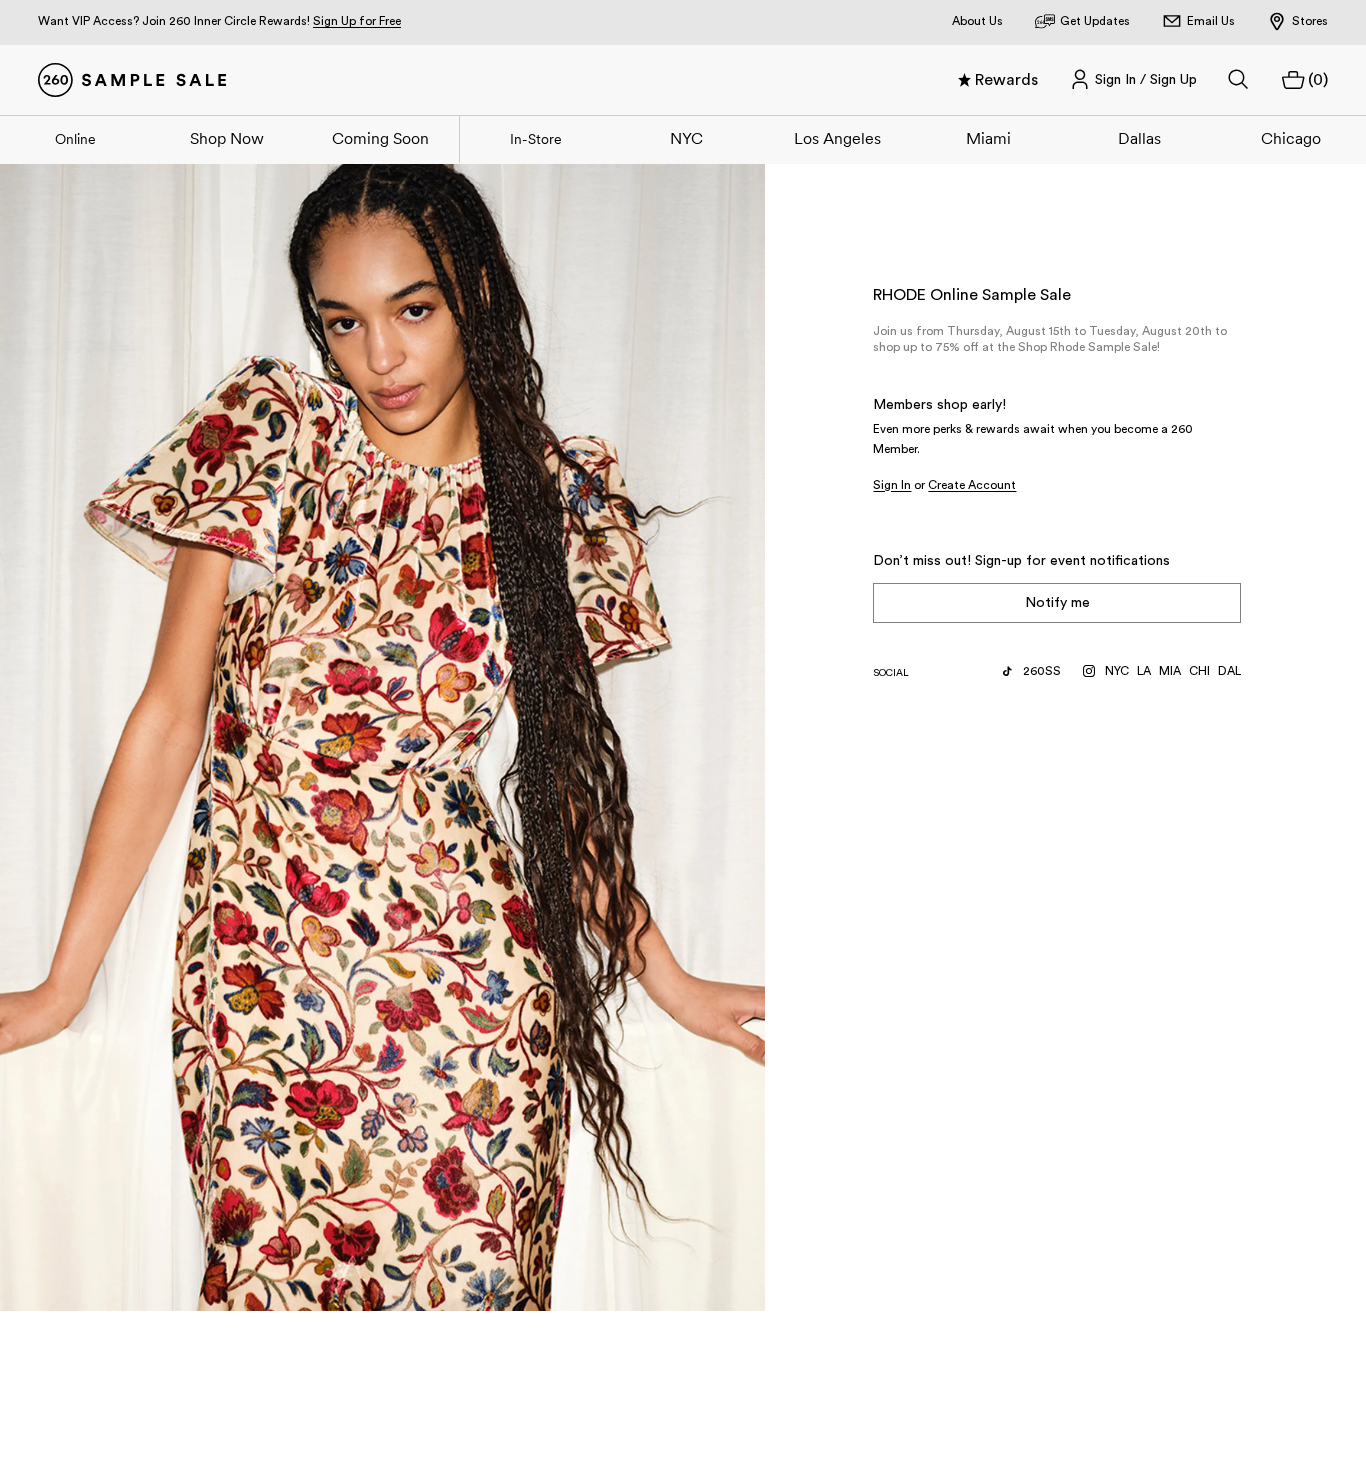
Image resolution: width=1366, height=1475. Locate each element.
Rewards (1006, 80)
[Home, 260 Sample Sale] (132, 80)
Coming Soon (380, 138)
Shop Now (227, 138)
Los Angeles (837, 138)
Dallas (1139, 138)
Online (75, 139)
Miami (988, 138)
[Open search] (1239, 80)
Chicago (1291, 138)
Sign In (892, 485)
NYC (686, 138)
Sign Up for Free (357, 21)
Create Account (972, 485)
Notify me (1057, 603)
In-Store (536, 139)
